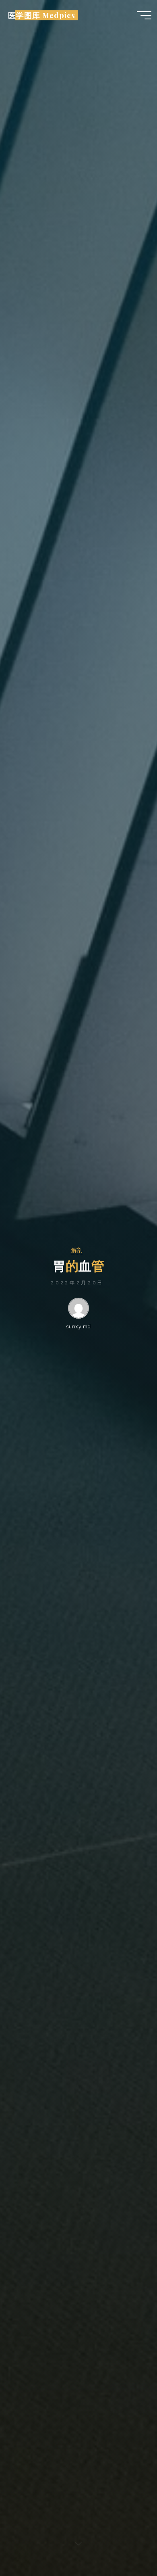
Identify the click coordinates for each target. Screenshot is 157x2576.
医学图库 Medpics (41, 15)
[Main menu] (144, 15)
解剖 (77, 1250)
